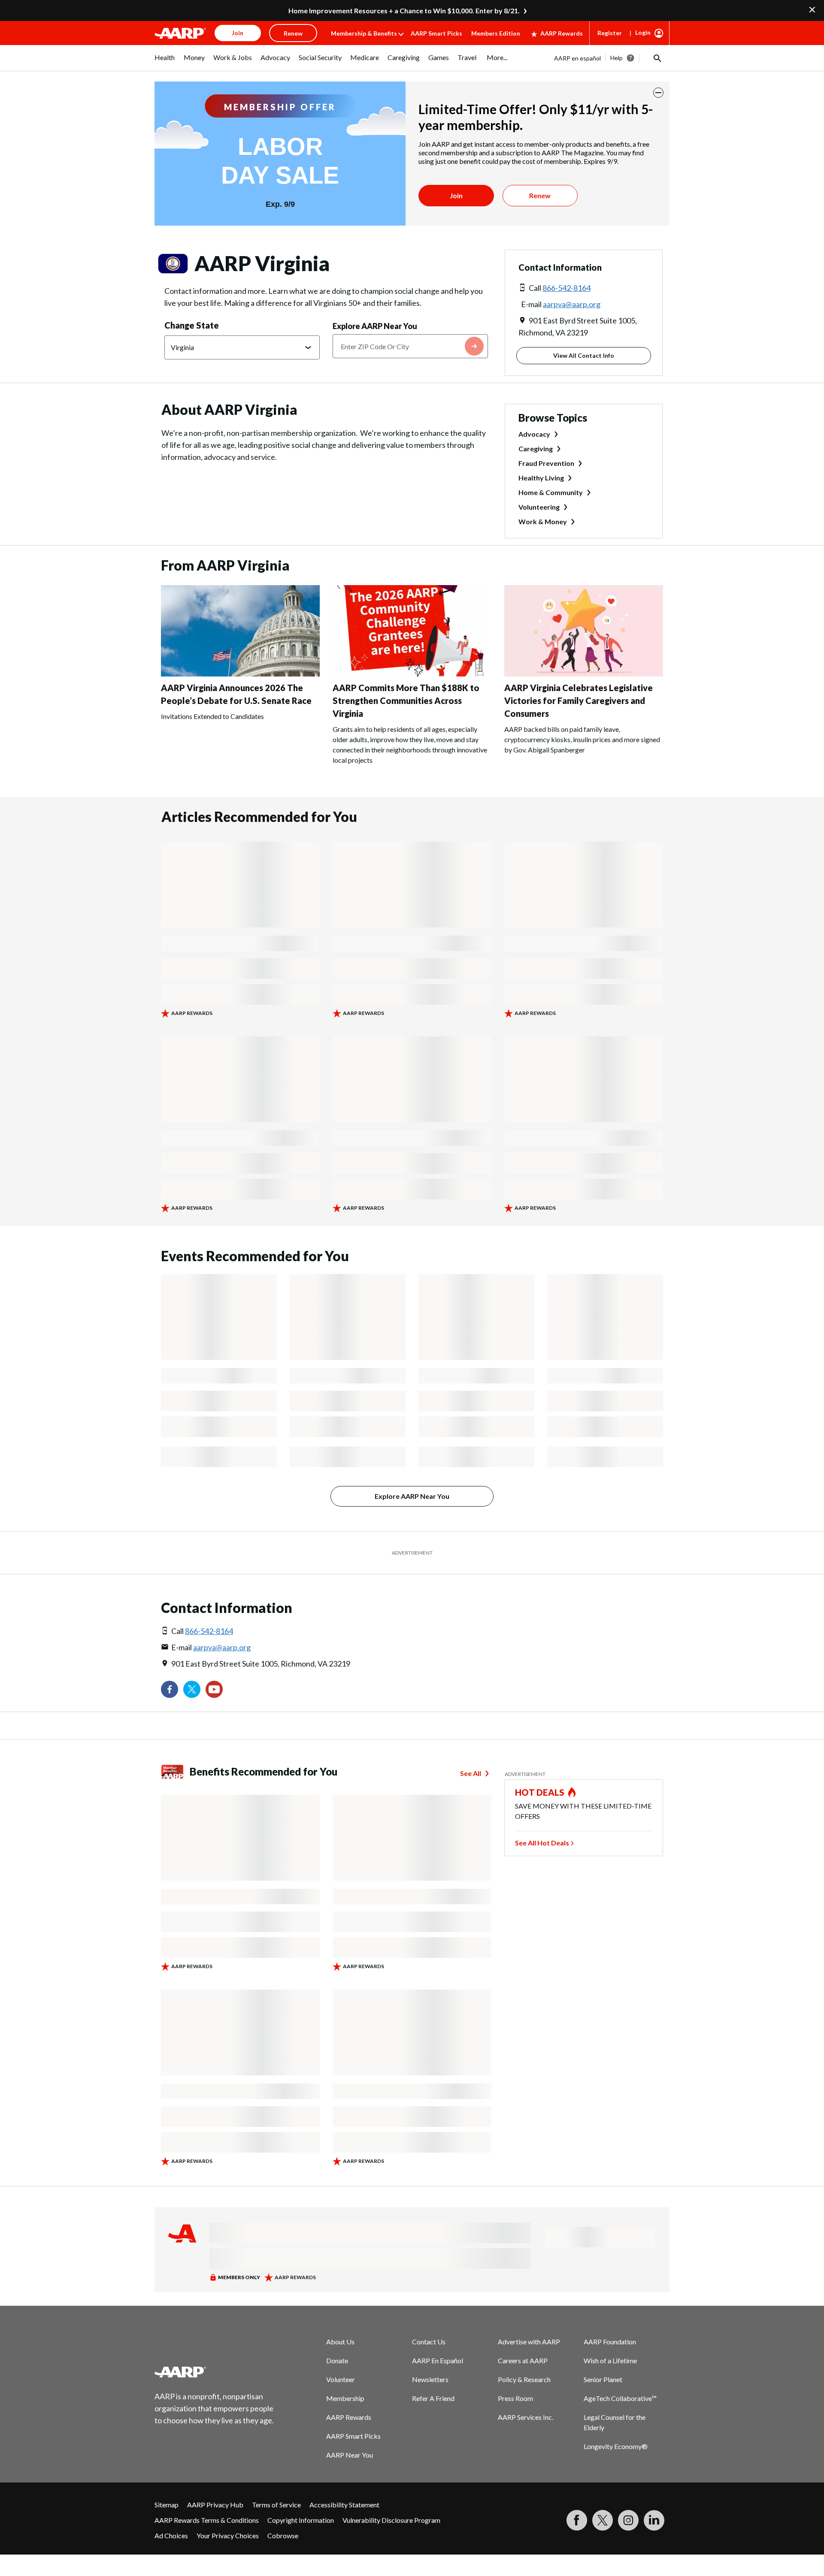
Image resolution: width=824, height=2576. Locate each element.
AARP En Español (438, 2360)
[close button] (658, 93)
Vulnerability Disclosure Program (391, 2520)
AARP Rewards (562, 33)
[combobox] (410, 346)
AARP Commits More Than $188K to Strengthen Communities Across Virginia (406, 701)
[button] (657, 58)
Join (456, 195)
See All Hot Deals (542, 1843)
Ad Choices (171, 2535)
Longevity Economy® (616, 2446)
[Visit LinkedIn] (654, 2520)
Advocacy (534, 434)
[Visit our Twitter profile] (192, 1689)
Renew (540, 195)
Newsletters (430, 2379)
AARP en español (577, 58)
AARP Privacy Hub (215, 2505)
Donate (337, 2360)
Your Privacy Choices (228, 2535)
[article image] (240, 674)
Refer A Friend (433, 2398)
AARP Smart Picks (436, 33)
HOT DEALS (540, 1792)
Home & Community (551, 492)
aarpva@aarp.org (572, 304)
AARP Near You (350, 2455)
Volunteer (341, 2379)
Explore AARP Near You (375, 326)
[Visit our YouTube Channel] (214, 1689)
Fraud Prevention (546, 463)
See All (471, 1773)
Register (610, 33)
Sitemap (167, 2505)
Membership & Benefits (364, 33)
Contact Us (429, 2342)
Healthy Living (541, 478)
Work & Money (543, 521)
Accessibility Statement (344, 2505)
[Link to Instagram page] (628, 2520)
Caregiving (536, 448)
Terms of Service (276, 2505)
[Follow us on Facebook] (170, 1689)
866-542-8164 (566, 288)
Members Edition (496, 33)
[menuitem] (165, 62)
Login (643, 32)
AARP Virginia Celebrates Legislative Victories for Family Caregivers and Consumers (579, 701)
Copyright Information (301, 2520)
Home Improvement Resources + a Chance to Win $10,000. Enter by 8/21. (404, 11)
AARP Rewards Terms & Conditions (207, 2520)
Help (616, 58)
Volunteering (539, 507)
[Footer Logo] (215, 2372)
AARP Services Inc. (526, 2417)
